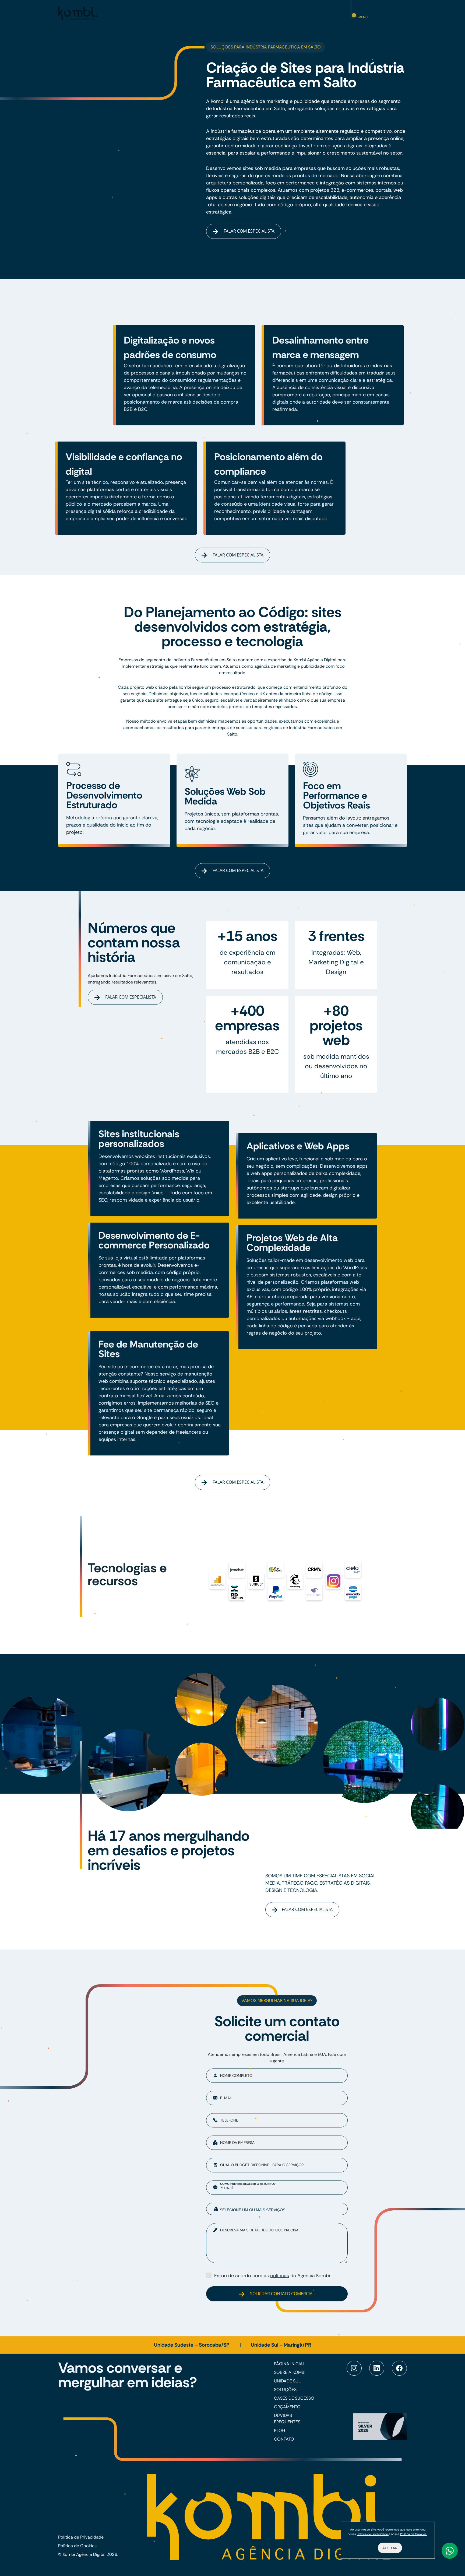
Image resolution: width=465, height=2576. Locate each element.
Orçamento (287, 2407)
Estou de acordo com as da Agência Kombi (272, 2276)
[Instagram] (354, 2368)
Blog (280, 2430)
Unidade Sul (287, 2381)
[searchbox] (281, 2210)
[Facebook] (399, 2368)
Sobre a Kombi (290, 2372)
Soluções (285, 2390)
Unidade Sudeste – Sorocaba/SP (192, 2345)
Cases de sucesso (294, 2398)
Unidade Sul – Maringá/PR (281, 2345)
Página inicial (289, 2364)
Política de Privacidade (81, 2537)
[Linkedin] (377, 2368)
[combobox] (277, 2209)
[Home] (78, 13)
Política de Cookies (77, 2546)
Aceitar (390, 2548)
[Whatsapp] (450, 2551)
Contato (284, 2439)
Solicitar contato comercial (282, 2294)
